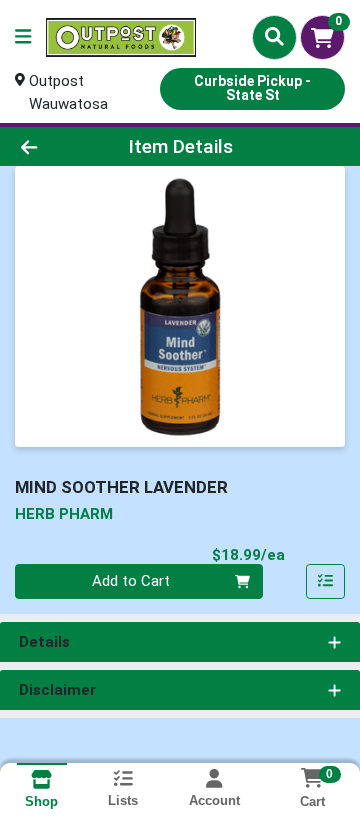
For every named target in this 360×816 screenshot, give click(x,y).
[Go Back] (56, 146)
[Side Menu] (23, 37)
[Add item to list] (326, 582)
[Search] (274, 37)
